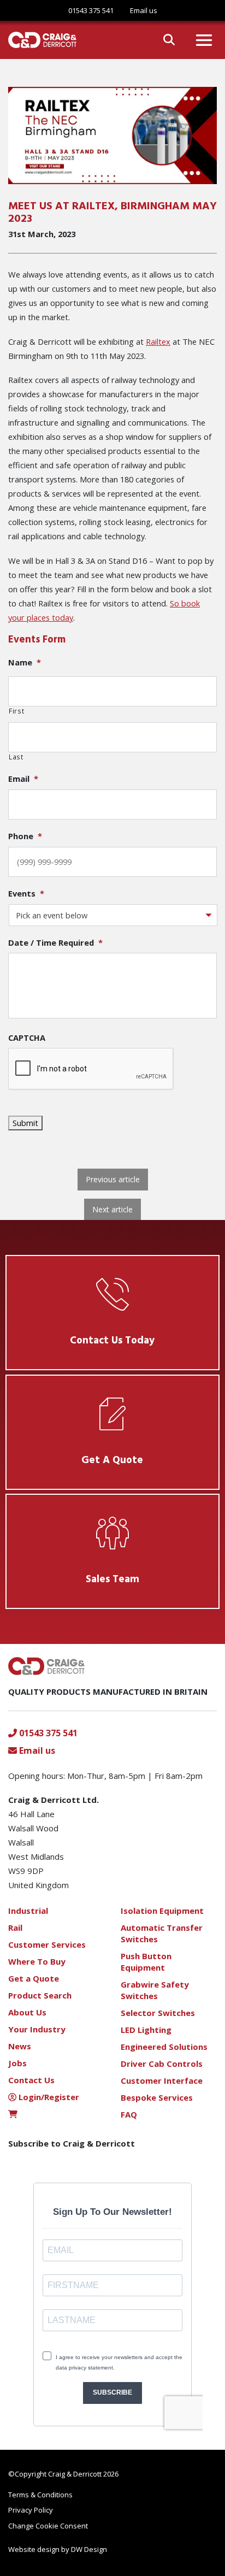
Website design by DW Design (58, 2549)
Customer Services (47, 1944)
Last (16, 757)
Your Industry (37, 2029)
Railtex (158, 341)
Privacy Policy (31, 2510)
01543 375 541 (91, 10)
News (20, 2046)
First (16, 711)
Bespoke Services (157, 2097)
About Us (27, 2012)
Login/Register (48, 2097)
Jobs (17, 2063)
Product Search (40, 1995)
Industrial (28, 1911)
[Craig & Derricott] (38, 40)
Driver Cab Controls (162, 2064)
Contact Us (31, 2080)
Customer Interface (162, 2080)
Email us (36, 1750)
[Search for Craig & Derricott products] (169, 40)
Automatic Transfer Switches (162, 1933)
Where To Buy (37, 1961)
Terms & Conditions (40, 2495)
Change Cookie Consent (48, 2526)
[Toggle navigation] (204, 40)
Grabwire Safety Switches (155, 1990)
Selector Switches (158, 2013)
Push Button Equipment (146, 1962)
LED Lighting (146, 2030)
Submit (25, 1123)
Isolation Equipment (162, 1911)
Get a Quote (34, 1978)
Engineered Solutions (164, 2047)
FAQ (129, 2114)
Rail (15, 1927)
